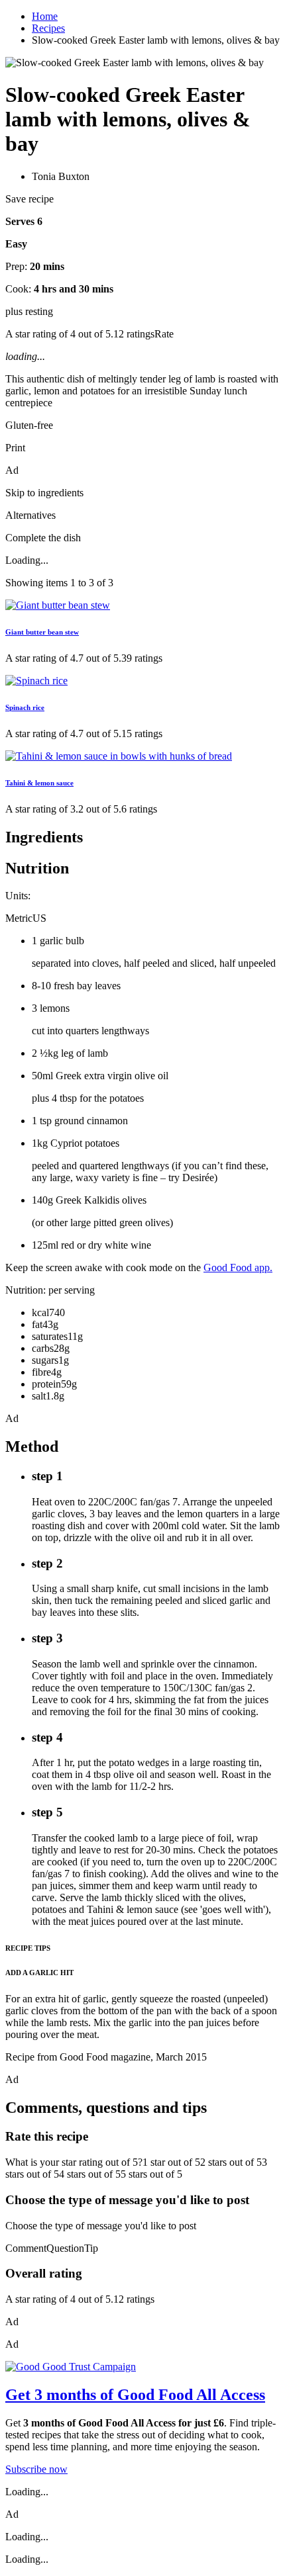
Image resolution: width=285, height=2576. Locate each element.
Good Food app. (238, 1267)
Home (45, 16)
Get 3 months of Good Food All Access (135, 2395)
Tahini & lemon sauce (39, 783)
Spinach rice (25, 707)
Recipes (48, 28)
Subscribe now (36, 2469)
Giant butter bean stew (42, 632)
